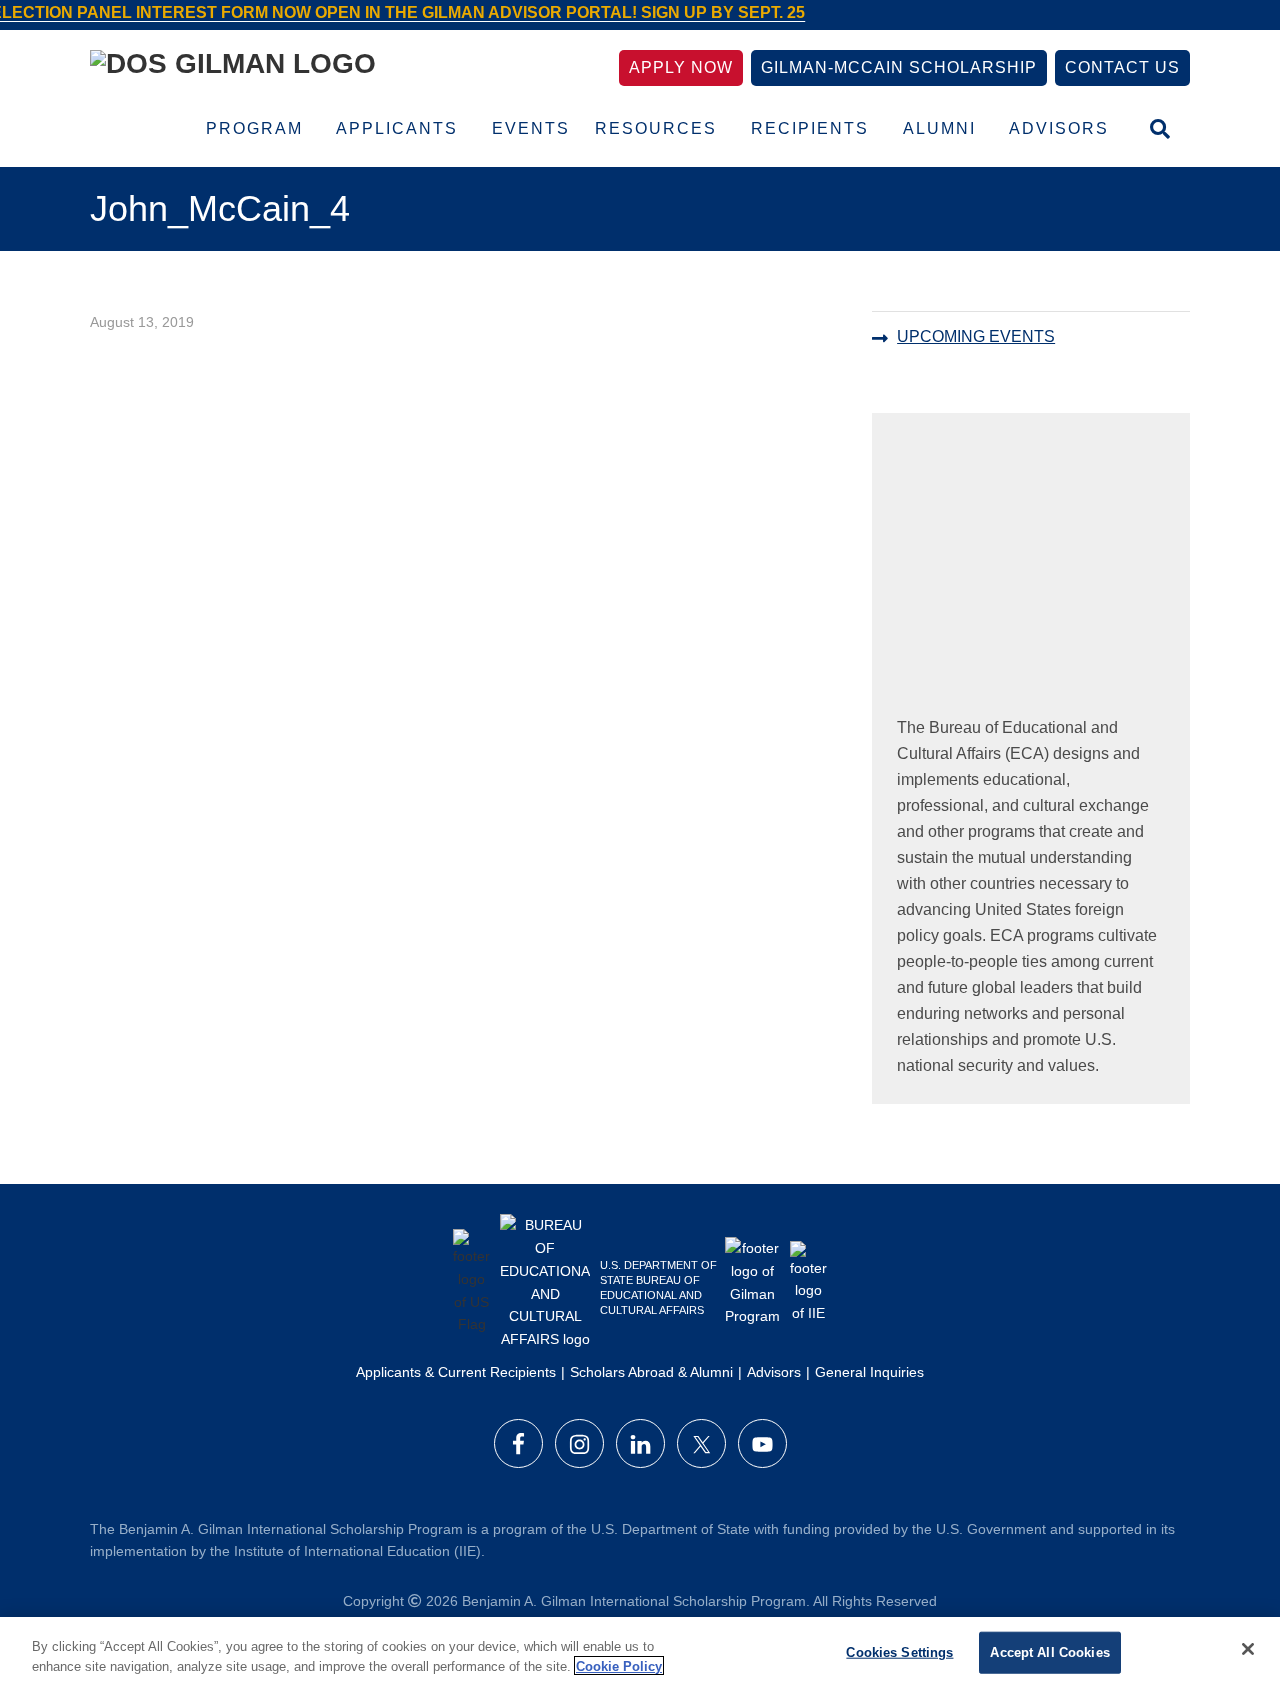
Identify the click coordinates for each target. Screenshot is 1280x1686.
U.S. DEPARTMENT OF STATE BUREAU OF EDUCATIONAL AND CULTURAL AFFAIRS (658, 1287)
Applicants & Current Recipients (456, 1372)
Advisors (774, 1372)
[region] (640, 1651)
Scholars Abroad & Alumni (651, 1372)
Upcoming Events (976, 336)
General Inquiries (869, 1372)
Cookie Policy (619, 1665)
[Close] (1248, 1649)
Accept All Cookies (1049, 1652)
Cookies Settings (899, 1652)
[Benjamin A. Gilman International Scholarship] (233, 67)
